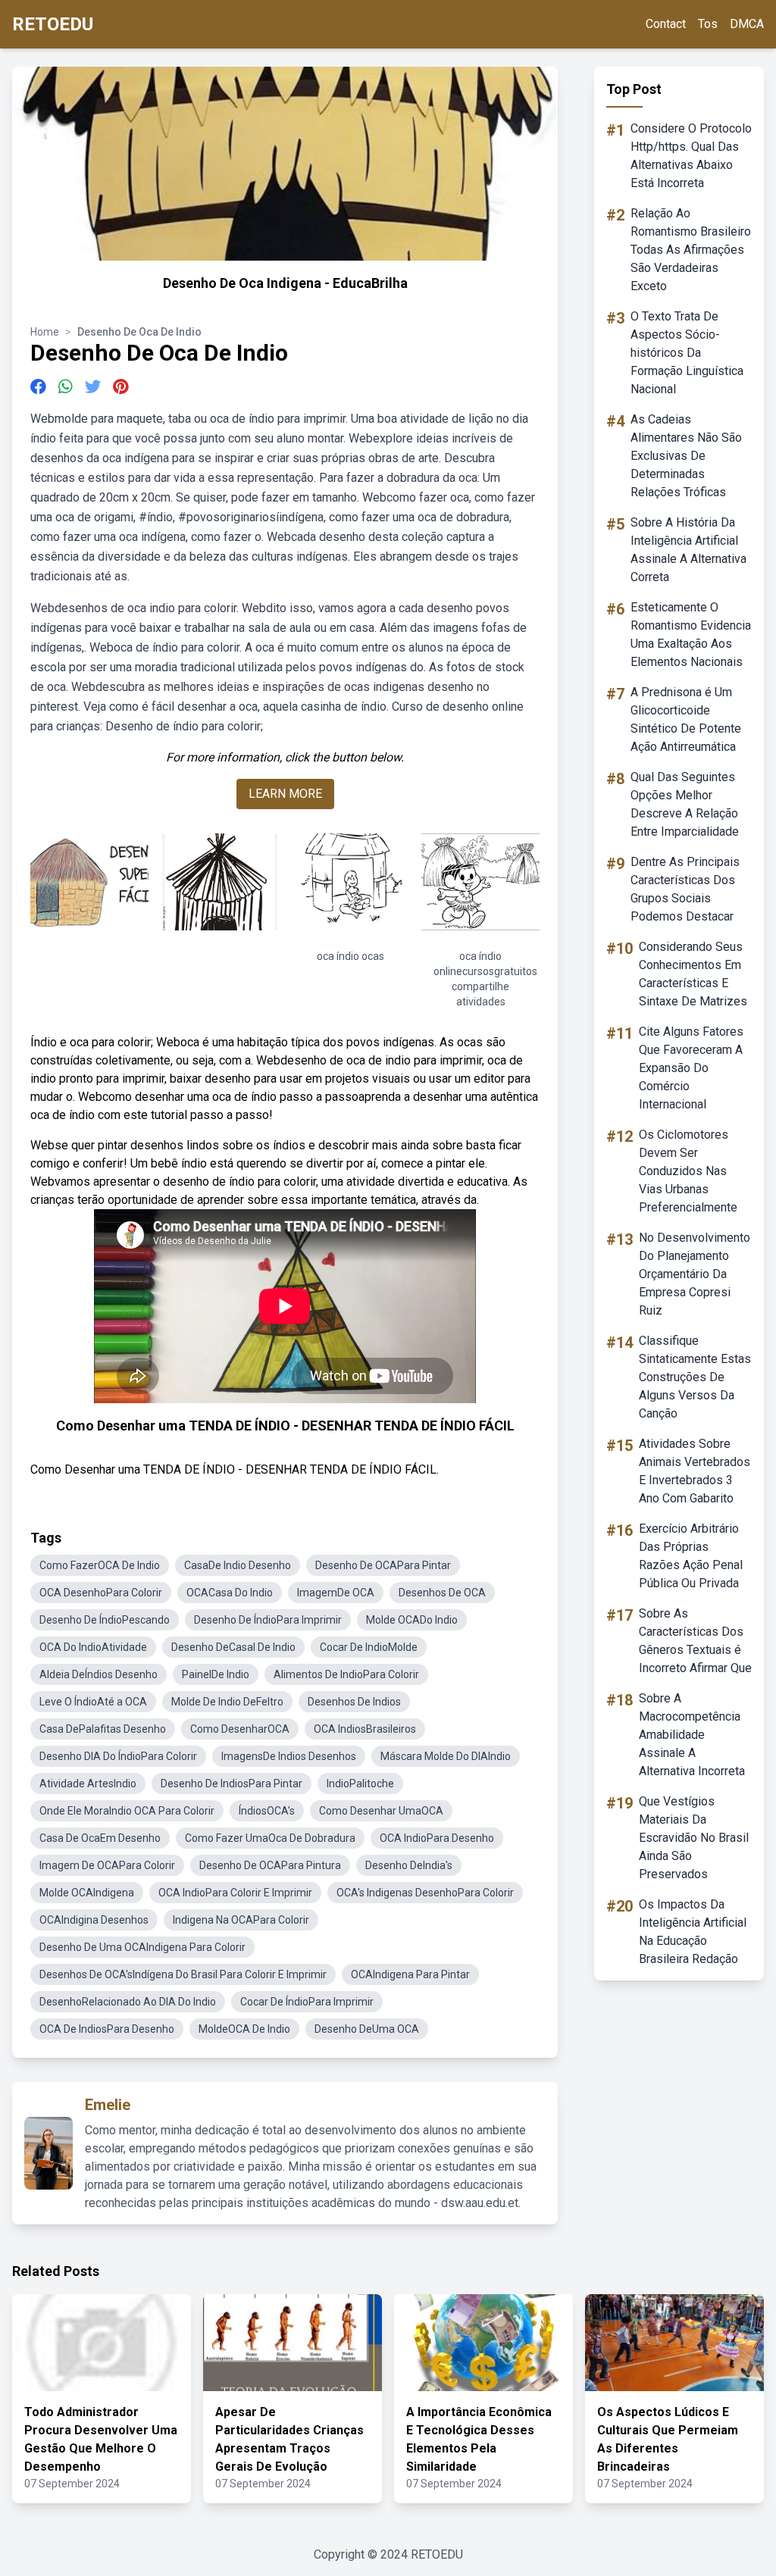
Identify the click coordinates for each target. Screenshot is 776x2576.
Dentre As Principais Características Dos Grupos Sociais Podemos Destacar (685, 889)
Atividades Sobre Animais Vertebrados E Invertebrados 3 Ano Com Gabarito (695, 1471)
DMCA (747, 24)
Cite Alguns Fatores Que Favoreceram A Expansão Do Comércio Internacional (691, 1068)
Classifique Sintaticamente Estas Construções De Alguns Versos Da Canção (695, 1377)
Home (45, 332)
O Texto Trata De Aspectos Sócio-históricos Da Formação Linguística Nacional (687, 353)
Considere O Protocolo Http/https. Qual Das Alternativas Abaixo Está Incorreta (691, 156)
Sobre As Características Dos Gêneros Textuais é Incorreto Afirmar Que (695, 1641)
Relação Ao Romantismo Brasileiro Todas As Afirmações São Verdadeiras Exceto (691, 250)
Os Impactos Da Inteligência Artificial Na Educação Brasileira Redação (693, 1932)
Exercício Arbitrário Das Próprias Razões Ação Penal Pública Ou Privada (691, 1556)
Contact (666, 24)
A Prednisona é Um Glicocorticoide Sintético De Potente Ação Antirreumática (686, 719)
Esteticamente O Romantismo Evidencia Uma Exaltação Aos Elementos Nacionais (691, 635)
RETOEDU (53, 24)
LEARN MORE (285, 794)
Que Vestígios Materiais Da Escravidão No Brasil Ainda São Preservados (694, 1838)
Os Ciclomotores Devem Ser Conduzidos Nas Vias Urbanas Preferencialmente (688, 1171)
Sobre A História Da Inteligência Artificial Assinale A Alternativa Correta (688, 550)
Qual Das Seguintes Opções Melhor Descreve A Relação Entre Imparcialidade (685, 804)
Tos (708, 24)
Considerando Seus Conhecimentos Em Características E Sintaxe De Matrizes (693, 974)
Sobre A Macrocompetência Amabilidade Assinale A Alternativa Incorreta (692, 1735)
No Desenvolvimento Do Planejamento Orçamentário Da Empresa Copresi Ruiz (695, 1274)
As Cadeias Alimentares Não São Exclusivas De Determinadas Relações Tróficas (686, 456)
